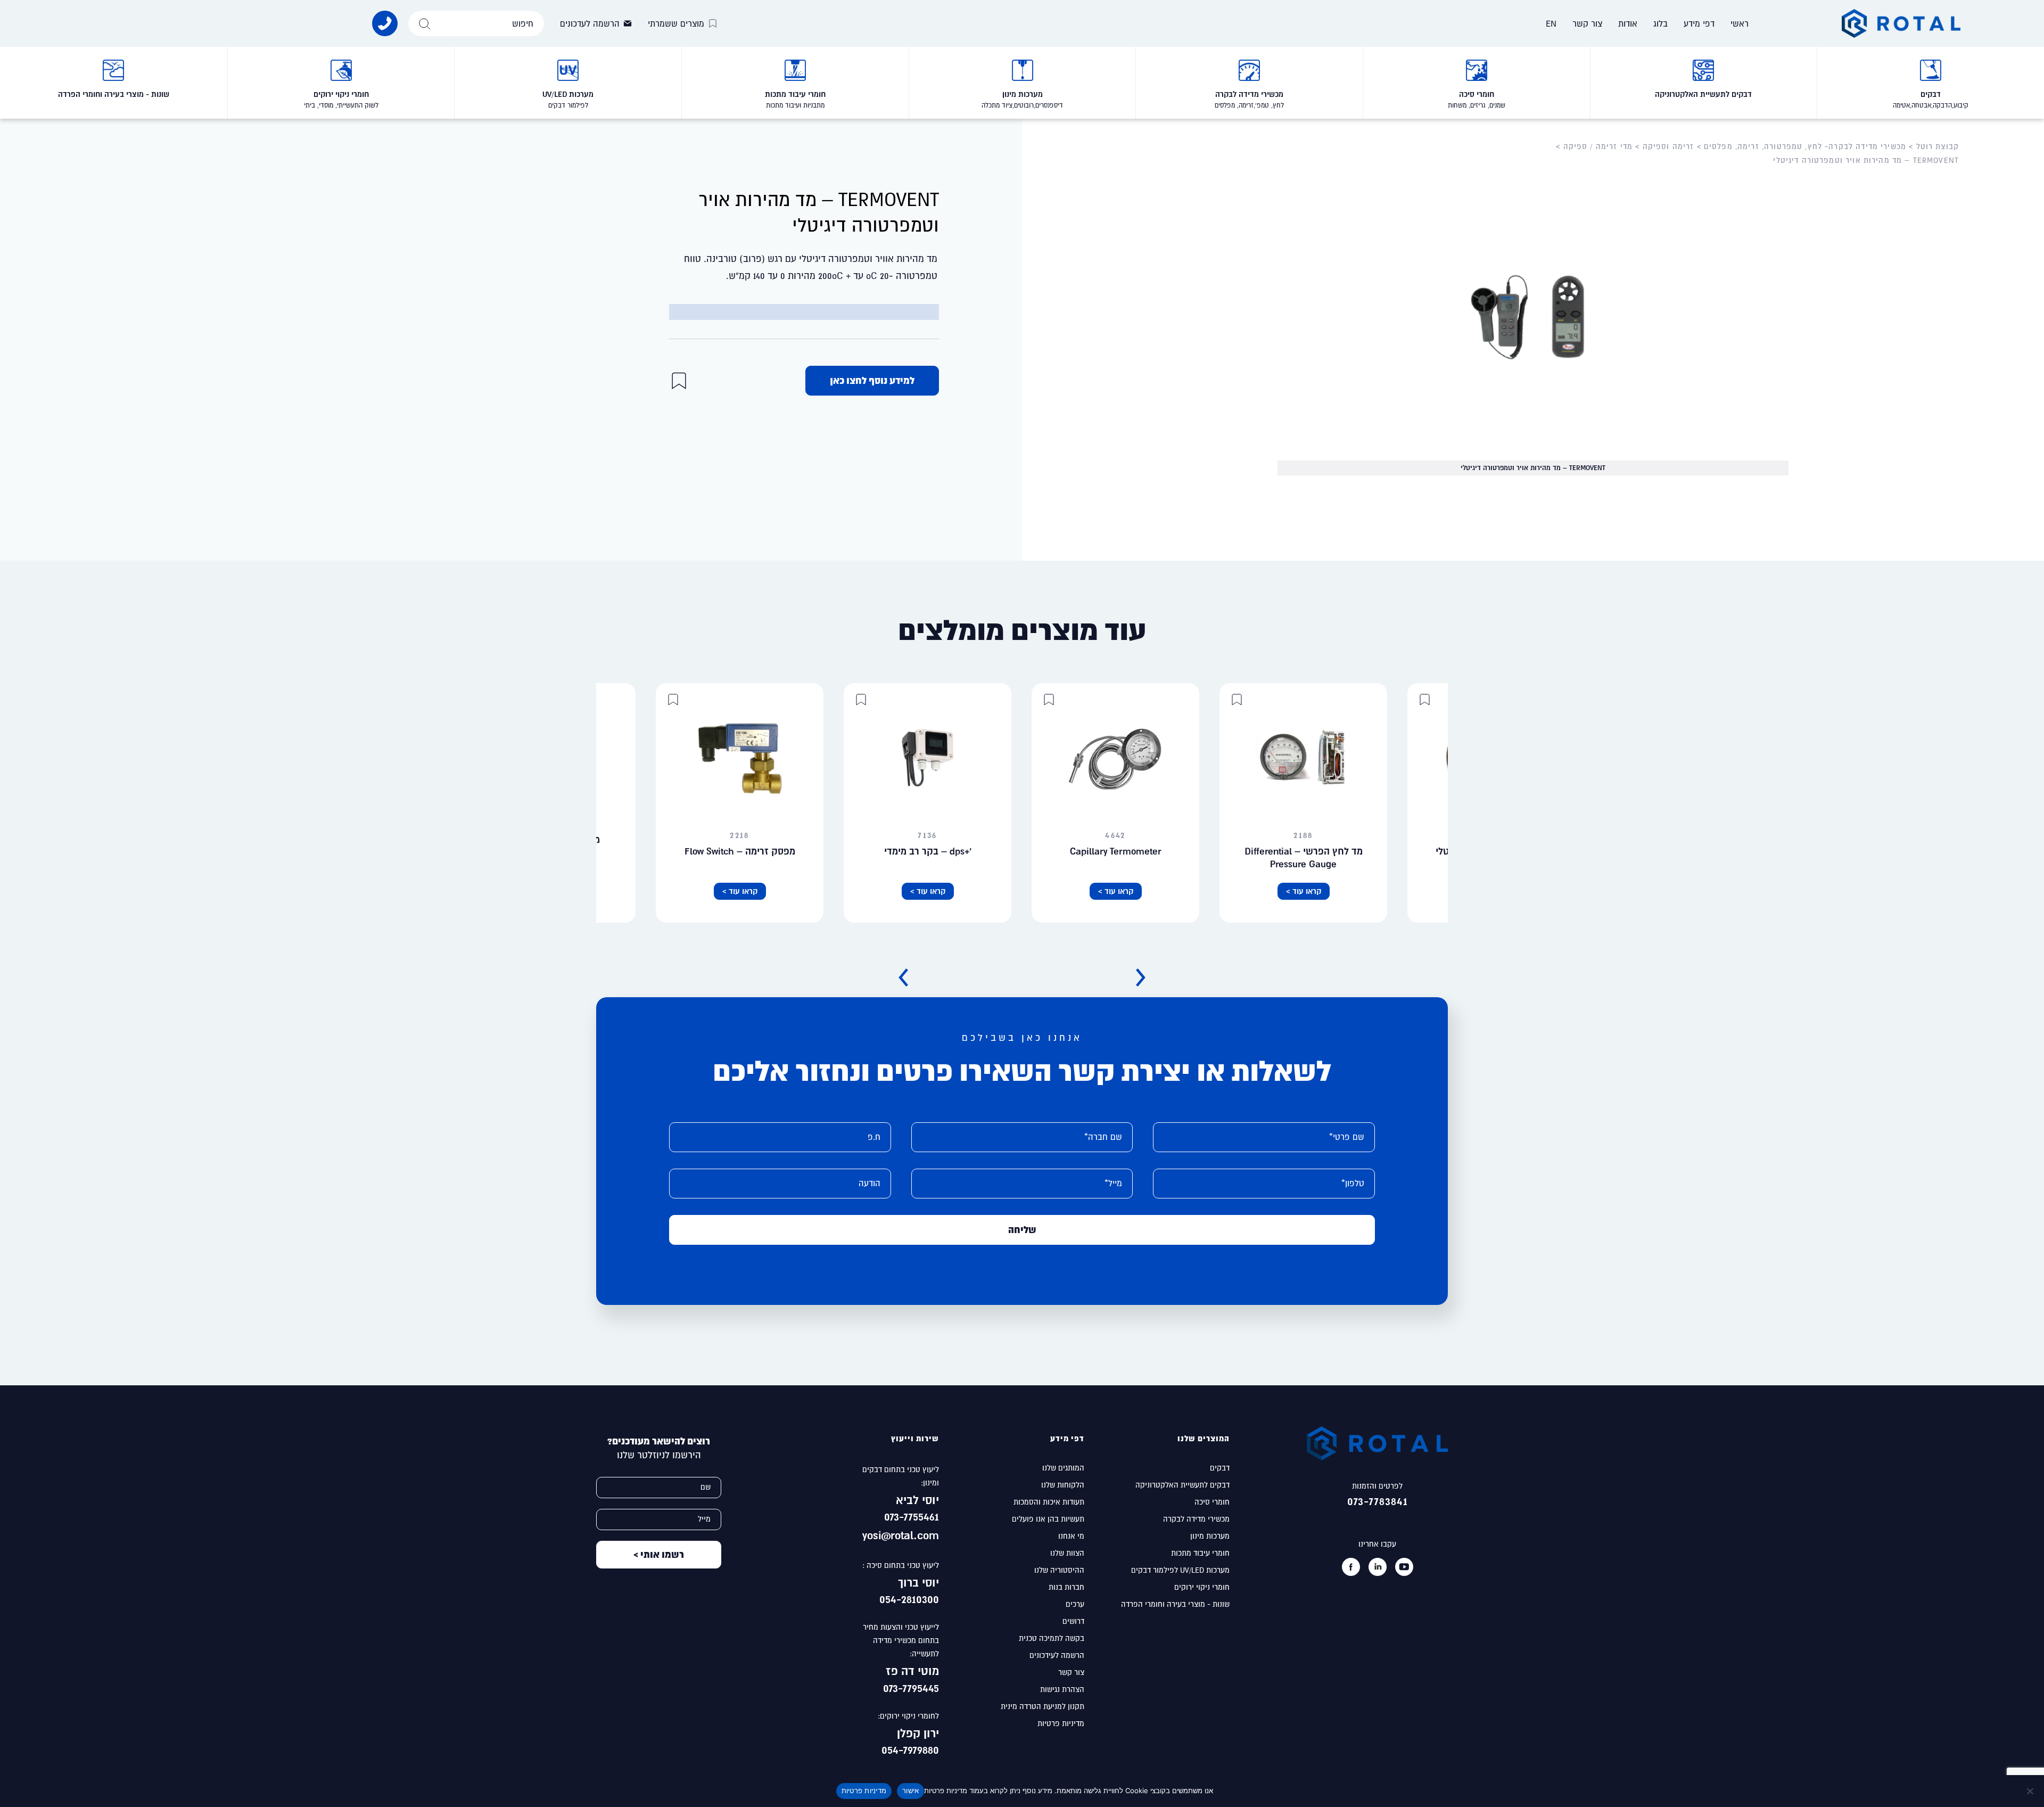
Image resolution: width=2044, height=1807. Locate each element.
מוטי (928, 1671)
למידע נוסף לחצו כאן (872, 380)
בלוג (1660, 23)
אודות (1628, 23)
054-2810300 (909, 1599)
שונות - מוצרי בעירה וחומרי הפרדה (1175, 1604)
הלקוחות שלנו (1063, 1485)
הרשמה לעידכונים (1057, 1655)
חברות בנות (1066, 1587)
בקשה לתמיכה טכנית (1052, 1638)
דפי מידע (1699, 23)
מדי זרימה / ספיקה (1598, 146)
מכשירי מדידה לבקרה (1196, 1519)
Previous (1141, 978)
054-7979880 (907, 1749)
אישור (910, 1790)
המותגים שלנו (1063, 1468)
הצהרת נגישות (1062, 1689)
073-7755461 (910, 1516)
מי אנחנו (1071, 1536)
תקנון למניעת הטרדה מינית (1042, 1706)
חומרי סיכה (1212, 1502)
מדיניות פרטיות (1061, 1723)
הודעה (869, 1183)
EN (1551, 23)
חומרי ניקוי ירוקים (1202, 1587)
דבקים (1220, 1468)
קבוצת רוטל (1938, 146)
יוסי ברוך (918, 1582)
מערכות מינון (1210, 1536)
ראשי (1740, 23)
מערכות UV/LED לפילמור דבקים (1180, 1570)
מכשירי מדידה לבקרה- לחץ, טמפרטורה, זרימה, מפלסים (1805, 146)
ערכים (1075, 1604)
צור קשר (1587, 23)
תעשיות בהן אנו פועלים (1048, 1519)
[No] (2031, 1791)
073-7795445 (909, 1688)
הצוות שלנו (1067, 1553)
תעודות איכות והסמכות (1049, 1502)
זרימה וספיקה (1668, 146)
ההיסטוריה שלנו (1059, 1570)
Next (903, 978)
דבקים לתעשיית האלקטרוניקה (1182, 1485)
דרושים (1073, 1621)
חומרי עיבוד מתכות (1200, 1553)
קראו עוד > (1304, 891)
